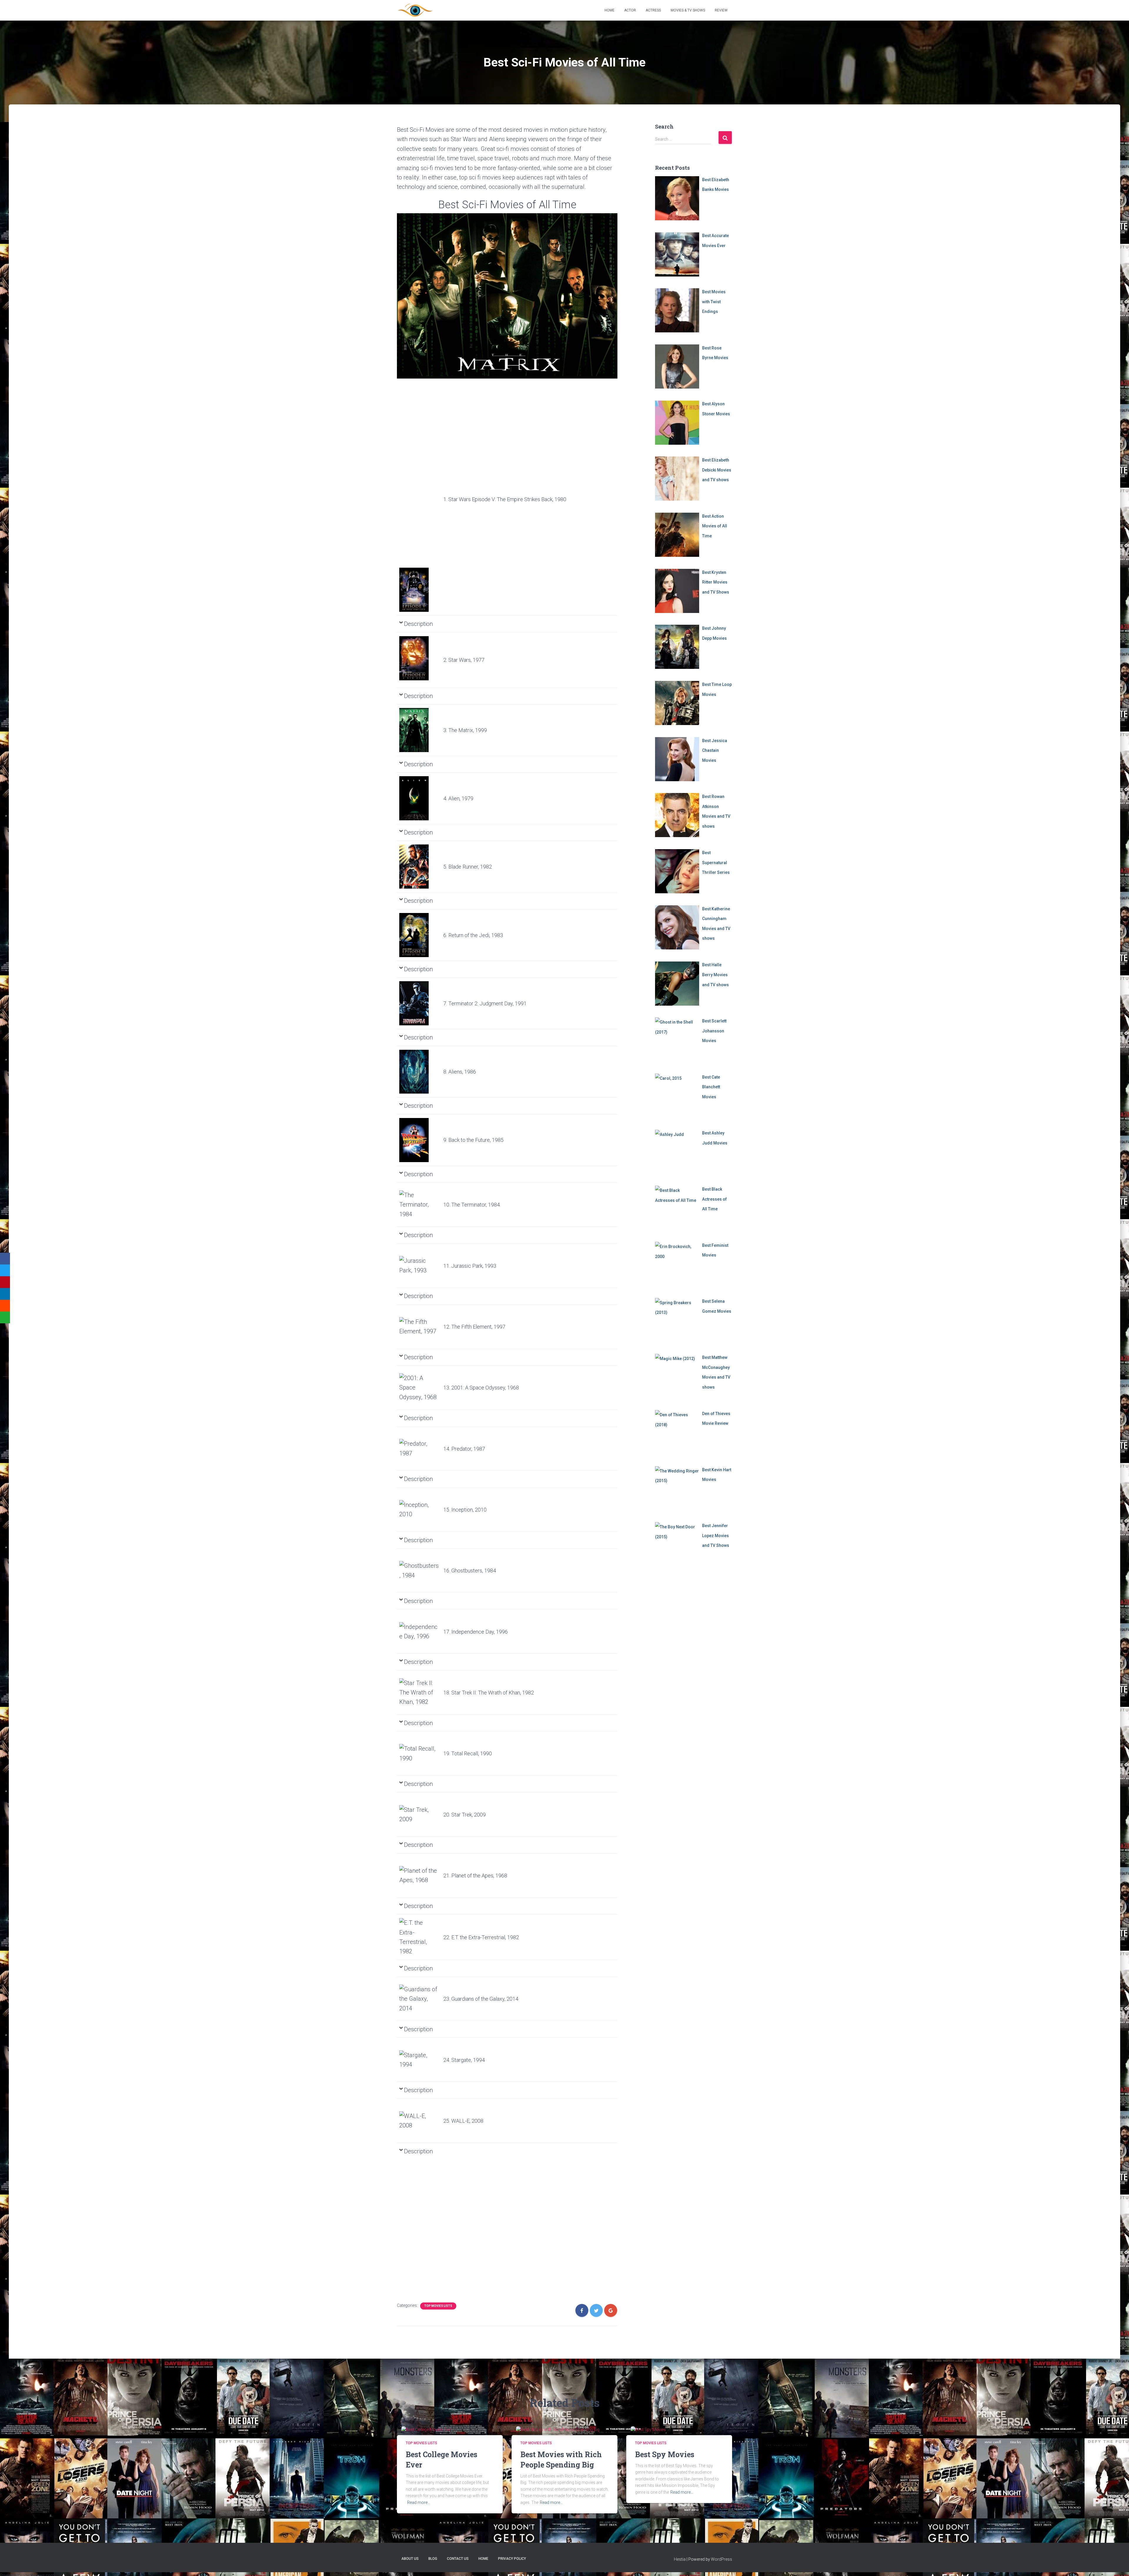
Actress (653, 10)
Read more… (419, 2502)
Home (609, 10)
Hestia (680, 2559)
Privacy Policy (512, 2559)
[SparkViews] (415, 10)
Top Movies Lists (438, 2306)
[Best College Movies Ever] (427, 2430)
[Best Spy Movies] (648, 2430)
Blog (433, 2559)
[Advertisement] (419, 477)
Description (418, 624)
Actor (630, 10)
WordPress (722, 2559)
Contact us (458, 2559)
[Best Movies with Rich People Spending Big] (558, 2430)
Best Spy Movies (665, 2454)
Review (721, 10)
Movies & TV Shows (688, 10)
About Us (410, 2559)
